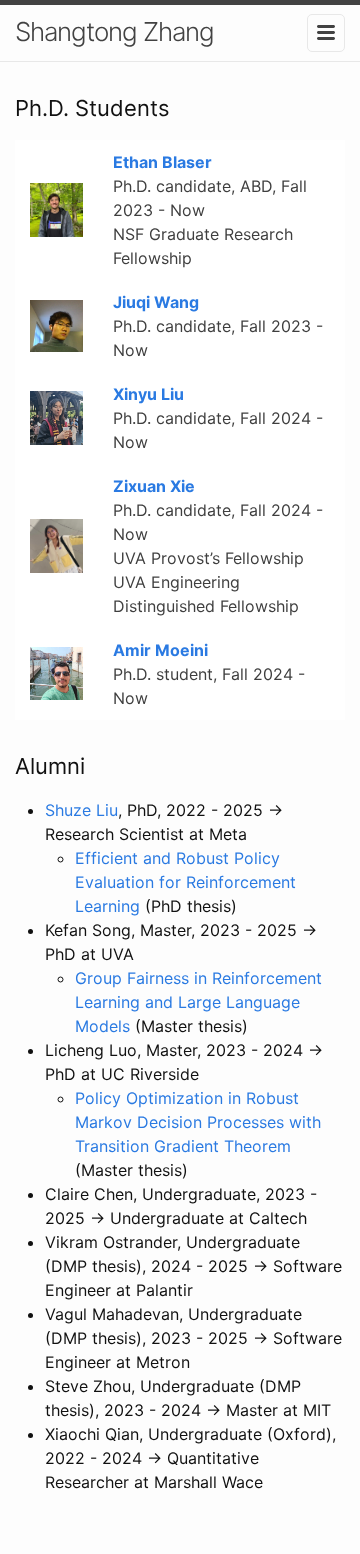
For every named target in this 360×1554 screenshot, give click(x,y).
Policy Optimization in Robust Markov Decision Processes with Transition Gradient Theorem (198, 1122)
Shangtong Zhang (114, 31)
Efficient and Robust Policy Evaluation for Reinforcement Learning (185, 882)
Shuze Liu (81, 810)
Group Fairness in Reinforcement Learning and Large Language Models (198, 1002)
